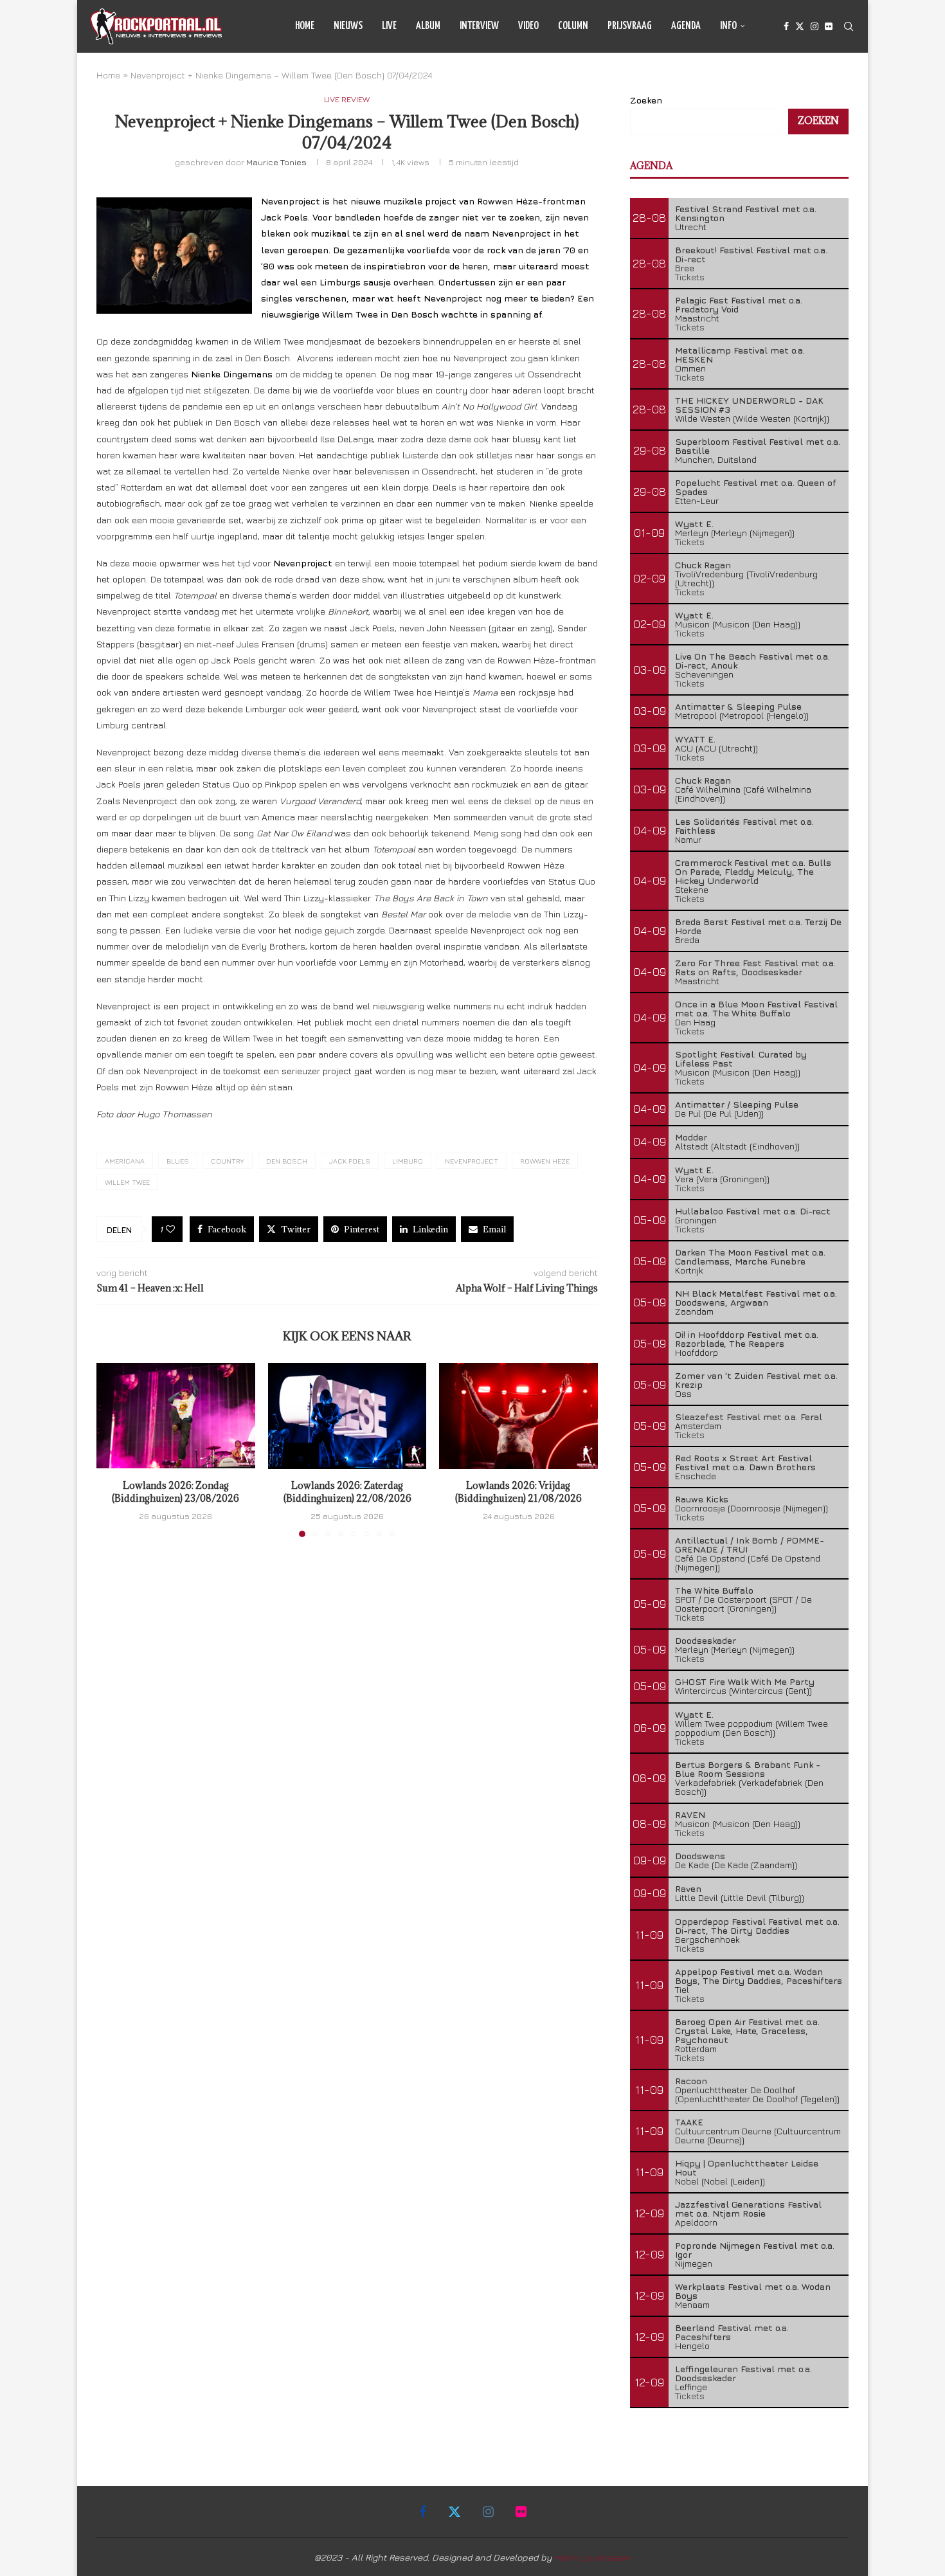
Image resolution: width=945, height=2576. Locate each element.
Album (428, 26)
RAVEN (690, 1815)
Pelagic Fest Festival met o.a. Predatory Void (739, 304)
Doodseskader (706, 1640)
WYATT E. (695, 739)
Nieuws (348, 26)
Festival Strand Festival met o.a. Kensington (746, 213)
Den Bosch (287, 1161)
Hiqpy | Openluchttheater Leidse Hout (747, 2167)
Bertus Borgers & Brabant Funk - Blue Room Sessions (748, 1769)
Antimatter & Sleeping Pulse (738, 706)
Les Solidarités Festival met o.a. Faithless (744, 826)
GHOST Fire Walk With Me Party (745, 1681)
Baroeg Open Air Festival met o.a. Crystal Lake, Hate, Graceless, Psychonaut (747, 2031)
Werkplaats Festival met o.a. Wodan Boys (753, 2291)
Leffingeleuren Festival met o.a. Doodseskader (743, 2373)
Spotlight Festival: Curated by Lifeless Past (741, 1058)
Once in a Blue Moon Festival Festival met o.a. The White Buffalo (756, 1008)
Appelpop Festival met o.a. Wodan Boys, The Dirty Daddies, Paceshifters (759, 1976)
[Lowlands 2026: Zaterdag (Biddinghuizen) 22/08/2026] (347, 1416)
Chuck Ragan (703, 565)
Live (389, 26)
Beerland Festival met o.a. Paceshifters (732, 2332)
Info (728, 26)
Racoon (691, 2081)
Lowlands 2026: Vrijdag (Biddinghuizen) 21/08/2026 (518, 1492)
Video (528, 26)
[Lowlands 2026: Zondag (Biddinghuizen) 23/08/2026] (176, 1416)
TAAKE (689, 2122)
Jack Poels (350, 1161)
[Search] (849, 26)
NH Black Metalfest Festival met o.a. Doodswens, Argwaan (756, 1298)
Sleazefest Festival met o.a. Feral (749, 1417)
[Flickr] (829, 26)
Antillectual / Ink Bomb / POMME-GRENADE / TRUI (750, 1545)
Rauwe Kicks (702, 1499)
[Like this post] (170, 1229)
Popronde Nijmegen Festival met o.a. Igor (755, 2250)
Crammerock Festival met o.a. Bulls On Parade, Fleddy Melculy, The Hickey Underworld (753, 871)
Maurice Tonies (276, 162)
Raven (688, 1888)
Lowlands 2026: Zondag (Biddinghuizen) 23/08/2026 (175, 1492)
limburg (408, 1161)
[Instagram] (815, 26)
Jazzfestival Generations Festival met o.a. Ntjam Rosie (748, 2209)
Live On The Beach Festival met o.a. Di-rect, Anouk (752, 661)
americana (125, 1161)
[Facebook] (786, 26)
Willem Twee (127, 1182)
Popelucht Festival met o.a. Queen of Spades (756, 487)
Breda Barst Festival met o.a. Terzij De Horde (758, 926)
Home (305, 26)
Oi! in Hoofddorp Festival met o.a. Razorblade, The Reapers (747, 1339)
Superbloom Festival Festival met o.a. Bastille (758, 446)
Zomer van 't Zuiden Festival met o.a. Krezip (756, 1380)
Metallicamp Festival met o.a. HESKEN (740, 355)
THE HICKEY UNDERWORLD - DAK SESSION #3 (749, 405)
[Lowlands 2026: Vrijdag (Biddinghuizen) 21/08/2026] (518, 1416)
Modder (691, 1137)
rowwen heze (545, 1161)
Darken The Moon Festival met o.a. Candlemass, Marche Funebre (750, 1256)
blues (178, 1161)
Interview (479, 26)
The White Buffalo (714, 1590)
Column (573, 26)
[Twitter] (800, 26)
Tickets (690, 277)
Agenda (686, 26)
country (228, 1161)
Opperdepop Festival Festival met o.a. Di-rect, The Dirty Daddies (757, 1926)
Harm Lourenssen (593, 2557)
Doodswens (700, 1856)
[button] (114, 1450)
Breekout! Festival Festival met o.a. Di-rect (751, 254)
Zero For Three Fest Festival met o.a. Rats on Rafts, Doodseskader (755, 967)
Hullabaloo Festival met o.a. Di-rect (753, 1211)
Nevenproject (472, 1161)
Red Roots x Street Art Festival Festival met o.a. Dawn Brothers (745, 1462)
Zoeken (646, 100)
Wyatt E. (694, 524)
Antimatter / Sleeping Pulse (737, 1104)
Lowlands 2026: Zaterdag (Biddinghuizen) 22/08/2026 (347, 1492)
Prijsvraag (630, 26)
